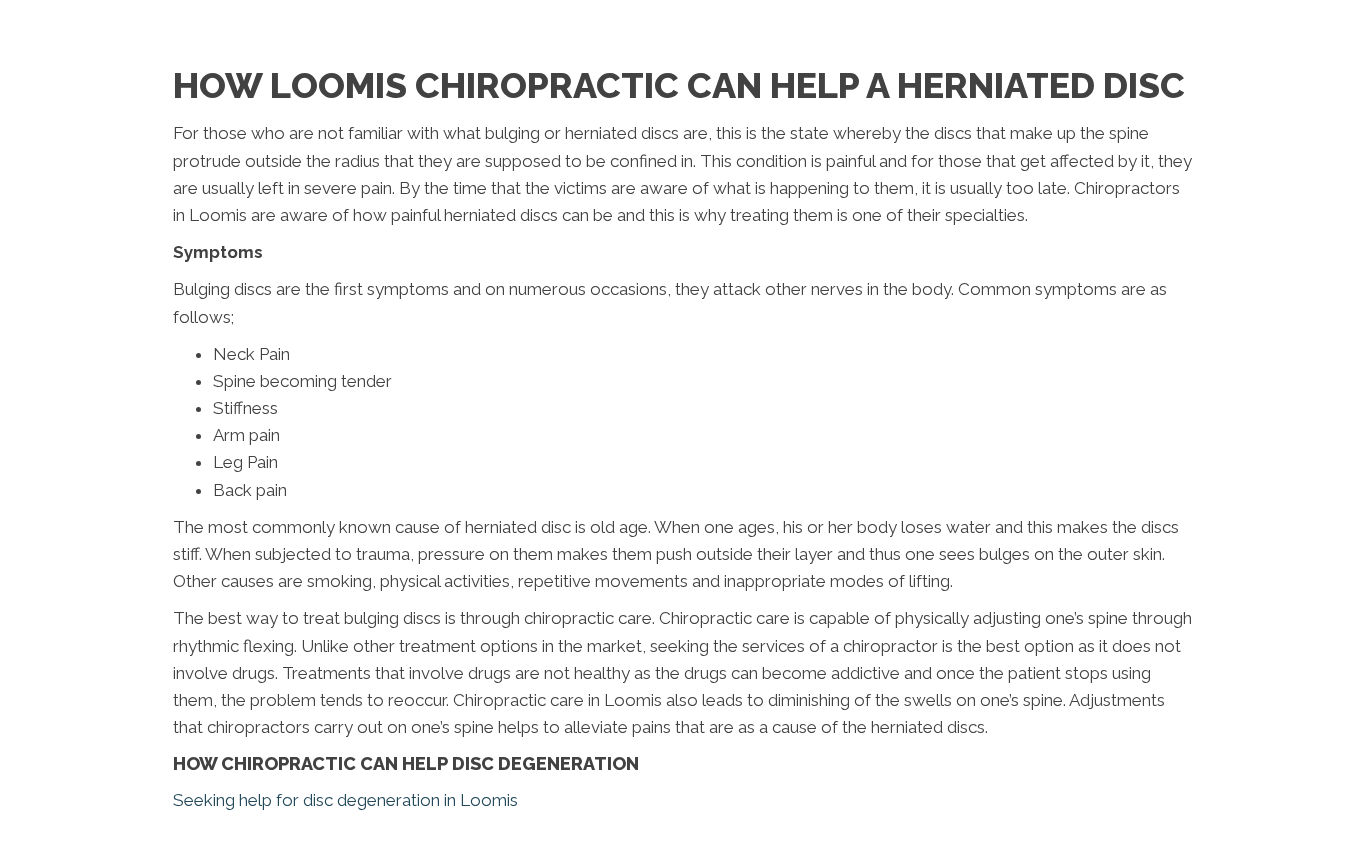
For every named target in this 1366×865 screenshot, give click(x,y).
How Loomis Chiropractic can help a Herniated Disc (679, 85)
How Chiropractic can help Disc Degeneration (406, 763)
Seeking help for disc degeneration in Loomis (345, 800)
